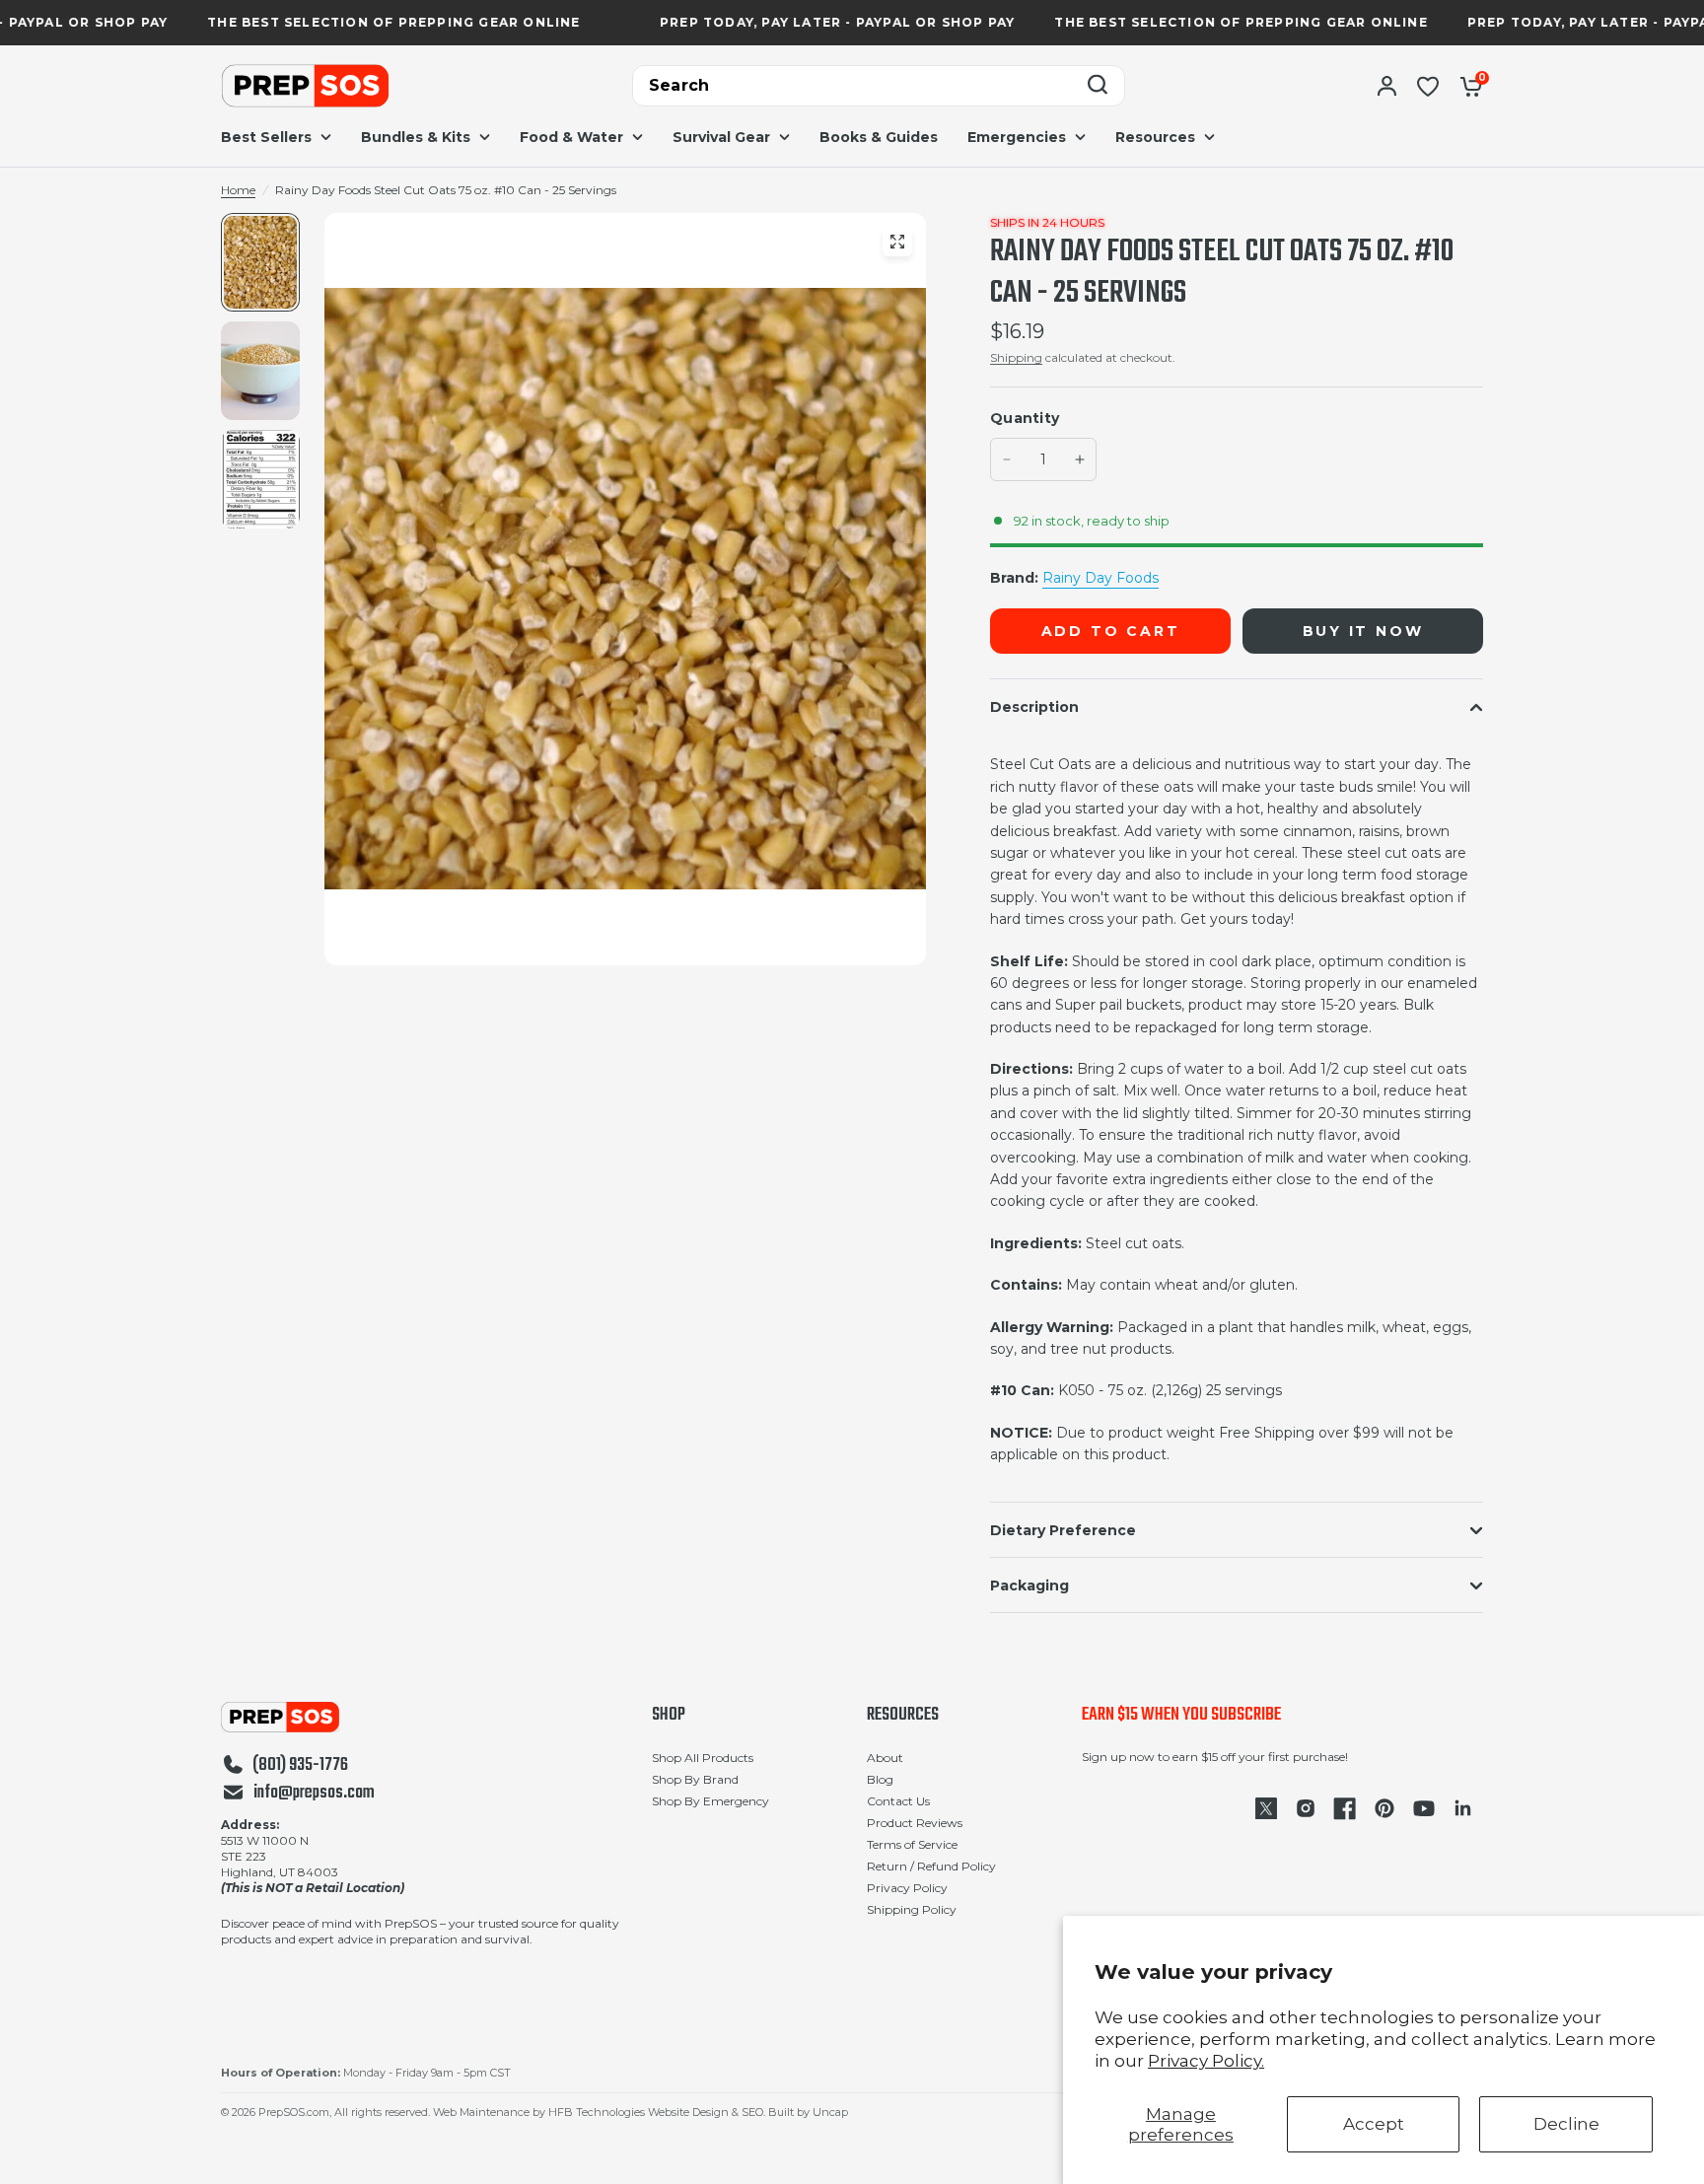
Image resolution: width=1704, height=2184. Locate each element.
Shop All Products (703, 1758)
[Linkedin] (1463, 1808)
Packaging (1029, 1585)
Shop (669, 1716)
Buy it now (1363, 631)
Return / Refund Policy (931, 1866)
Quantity (1025, 418)
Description (1034, 707)
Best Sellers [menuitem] (266, 137)
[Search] (1098, 86)
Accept (1374, 2124)
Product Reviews (915, 1823)
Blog (880, 1779)
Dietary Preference (1063, 1530)
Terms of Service (912, 1844)
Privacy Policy (907, 1888)
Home (238, 190)
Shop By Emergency (710, 1801)
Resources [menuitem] (1155, 137)
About (885, 1758)
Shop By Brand (695, 1779)
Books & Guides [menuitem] (879, 137)
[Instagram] (1306, 1808)
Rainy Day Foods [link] (1100, 578)
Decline (1566, 2124)
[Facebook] (1345, 1808)
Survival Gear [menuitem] (721, 137)
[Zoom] (897, 242)
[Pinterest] (1384, 1808)
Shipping (1016, 357)
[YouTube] (1424, 1808)
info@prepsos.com (314, 1794)
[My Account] (1387, 86)
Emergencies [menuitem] (1017, 137)
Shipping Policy (912, 1909)
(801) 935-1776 (300, 1766)
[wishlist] (1428, 86)
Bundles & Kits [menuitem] (416, 137)
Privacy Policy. (1206, 2061)
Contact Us (898, 1801)
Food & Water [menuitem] (571, 137)
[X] (1266, 1808)
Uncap (830, 2112)
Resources (903, 1716)
